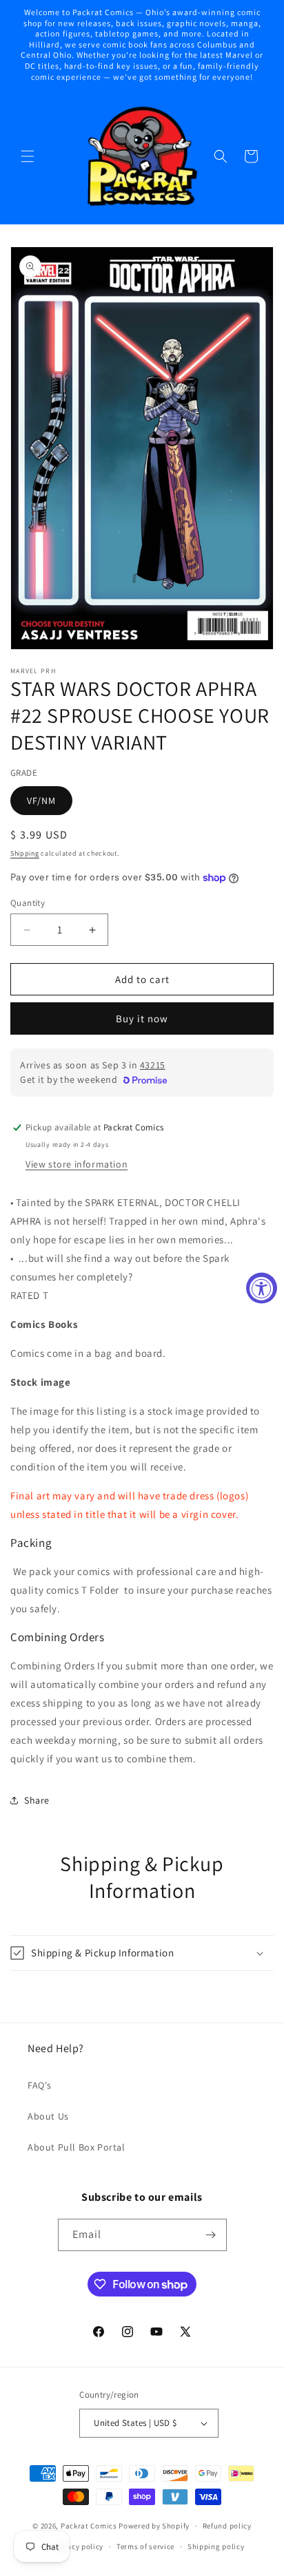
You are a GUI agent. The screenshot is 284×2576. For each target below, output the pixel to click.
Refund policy (227, 2526)
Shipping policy (216, 2546)
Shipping (25, 853)
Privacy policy (78, 2546)
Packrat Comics (89, 2526)
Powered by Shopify (154, 2526)
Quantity (28, 903)
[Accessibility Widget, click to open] (262, 1288)
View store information (77, 1164)
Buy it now (142, 1018)
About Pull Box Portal (77, 2147)
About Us (48, 2116)
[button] (28, 156)
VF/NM (41, 801)
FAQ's (40, 2085)
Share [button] (37, 1800)
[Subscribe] (211, 2235)
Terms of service (145, 2546)
